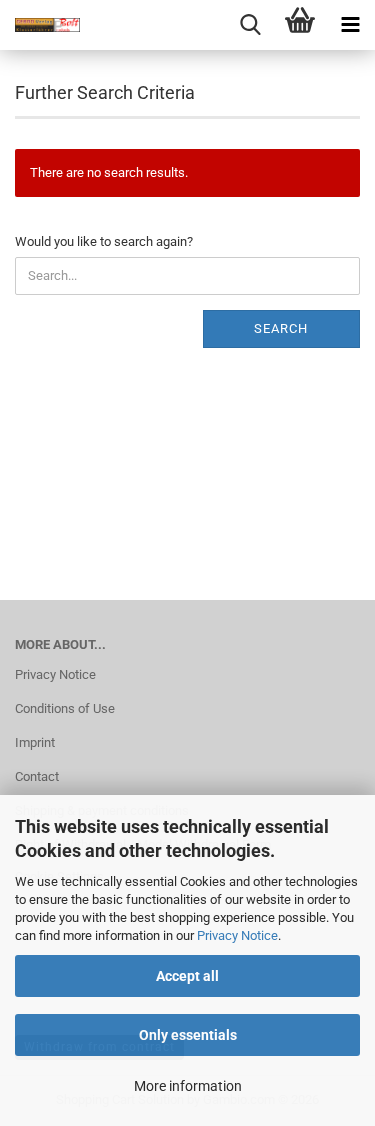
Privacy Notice (237, 935)
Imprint (35, 742)
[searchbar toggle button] (250, 25)
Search (281, 328)
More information (188, 1086)
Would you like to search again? (104, 241)
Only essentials (188, 1035)
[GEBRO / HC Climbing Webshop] (40, 25)
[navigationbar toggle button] (350, 25)
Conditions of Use (65, 708)
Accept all (187, 976)
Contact (37, 776)
